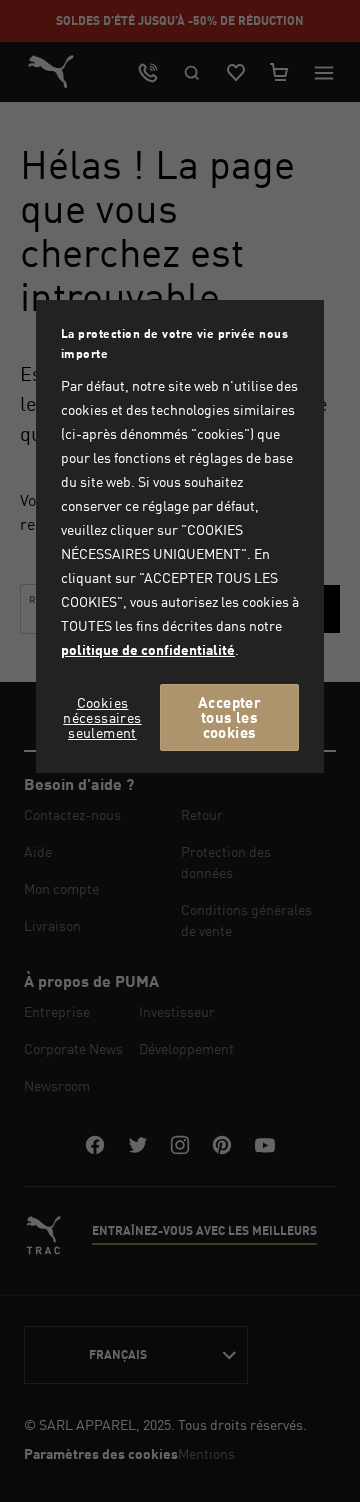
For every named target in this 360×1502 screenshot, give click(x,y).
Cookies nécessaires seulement (102, 717)
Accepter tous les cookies (229, 717)
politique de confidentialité (148, 649)
